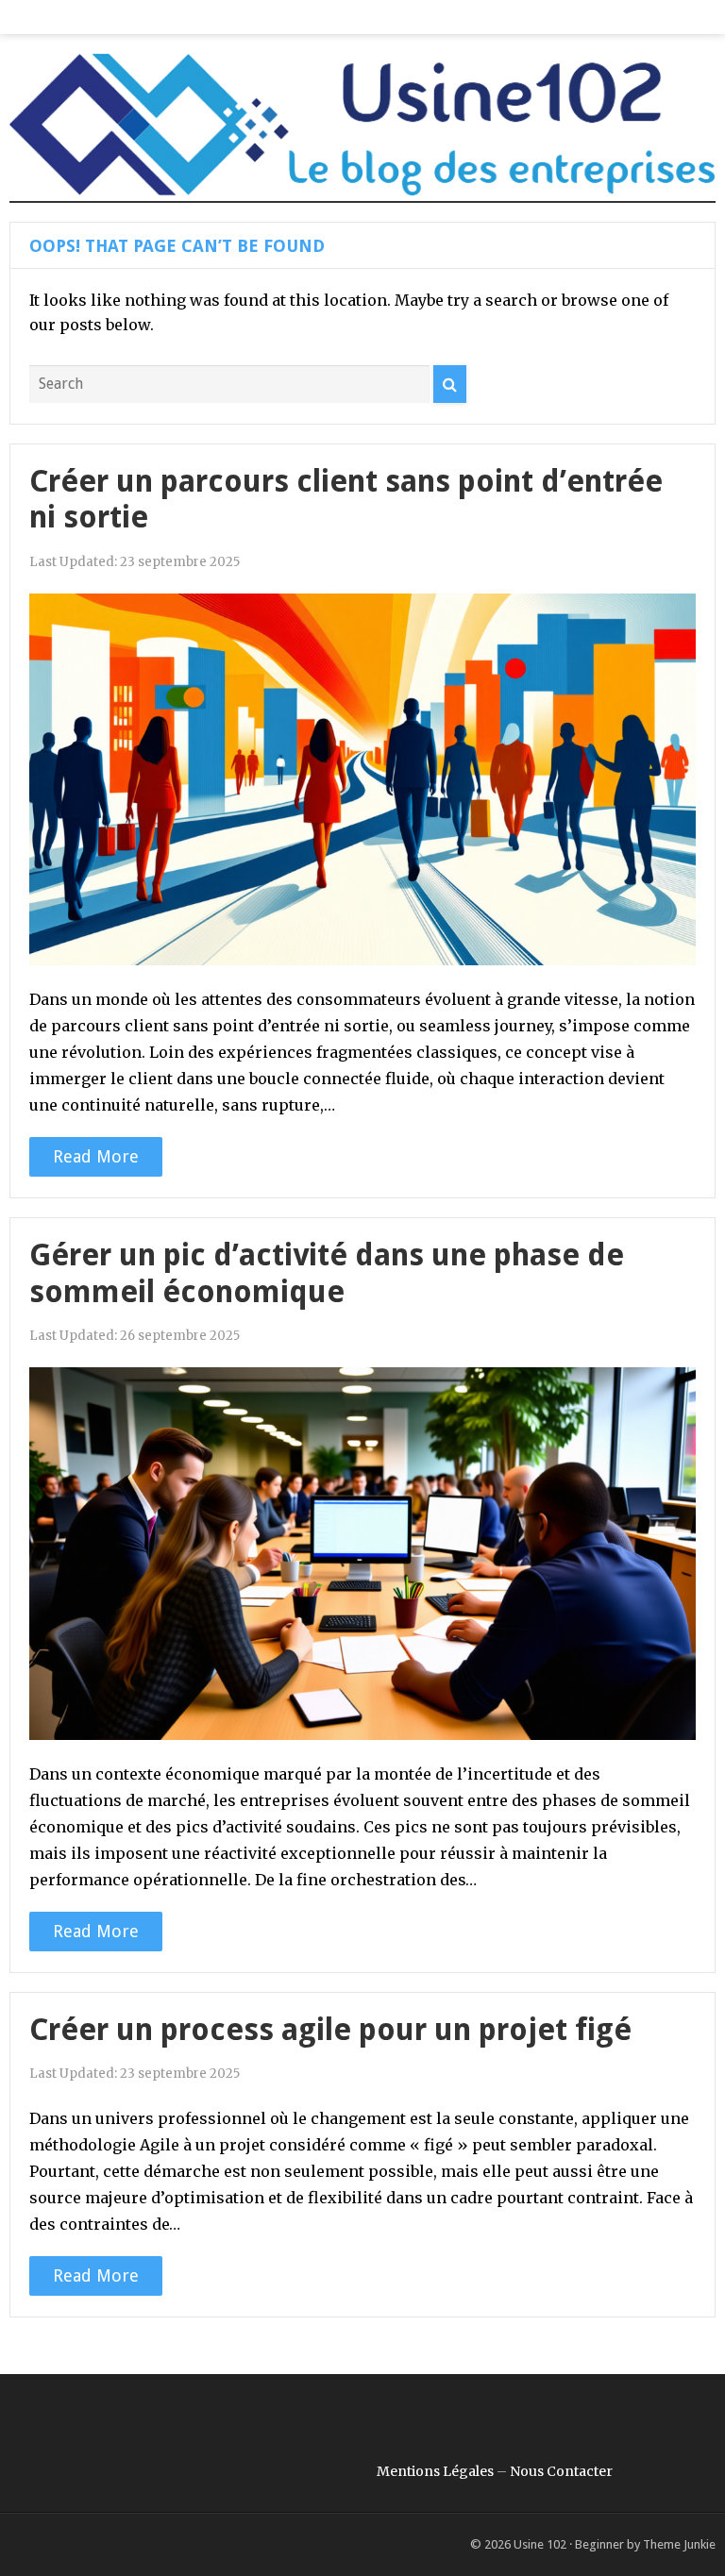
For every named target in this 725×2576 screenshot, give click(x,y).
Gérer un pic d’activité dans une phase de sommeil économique (327, 1273)
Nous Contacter (561, 2471)
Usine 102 (540, 2544)
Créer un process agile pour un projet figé (330, 2030)
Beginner (599, 2544)
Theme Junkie (679, 2544)
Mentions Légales (435, 2471)
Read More (96, 1156)
